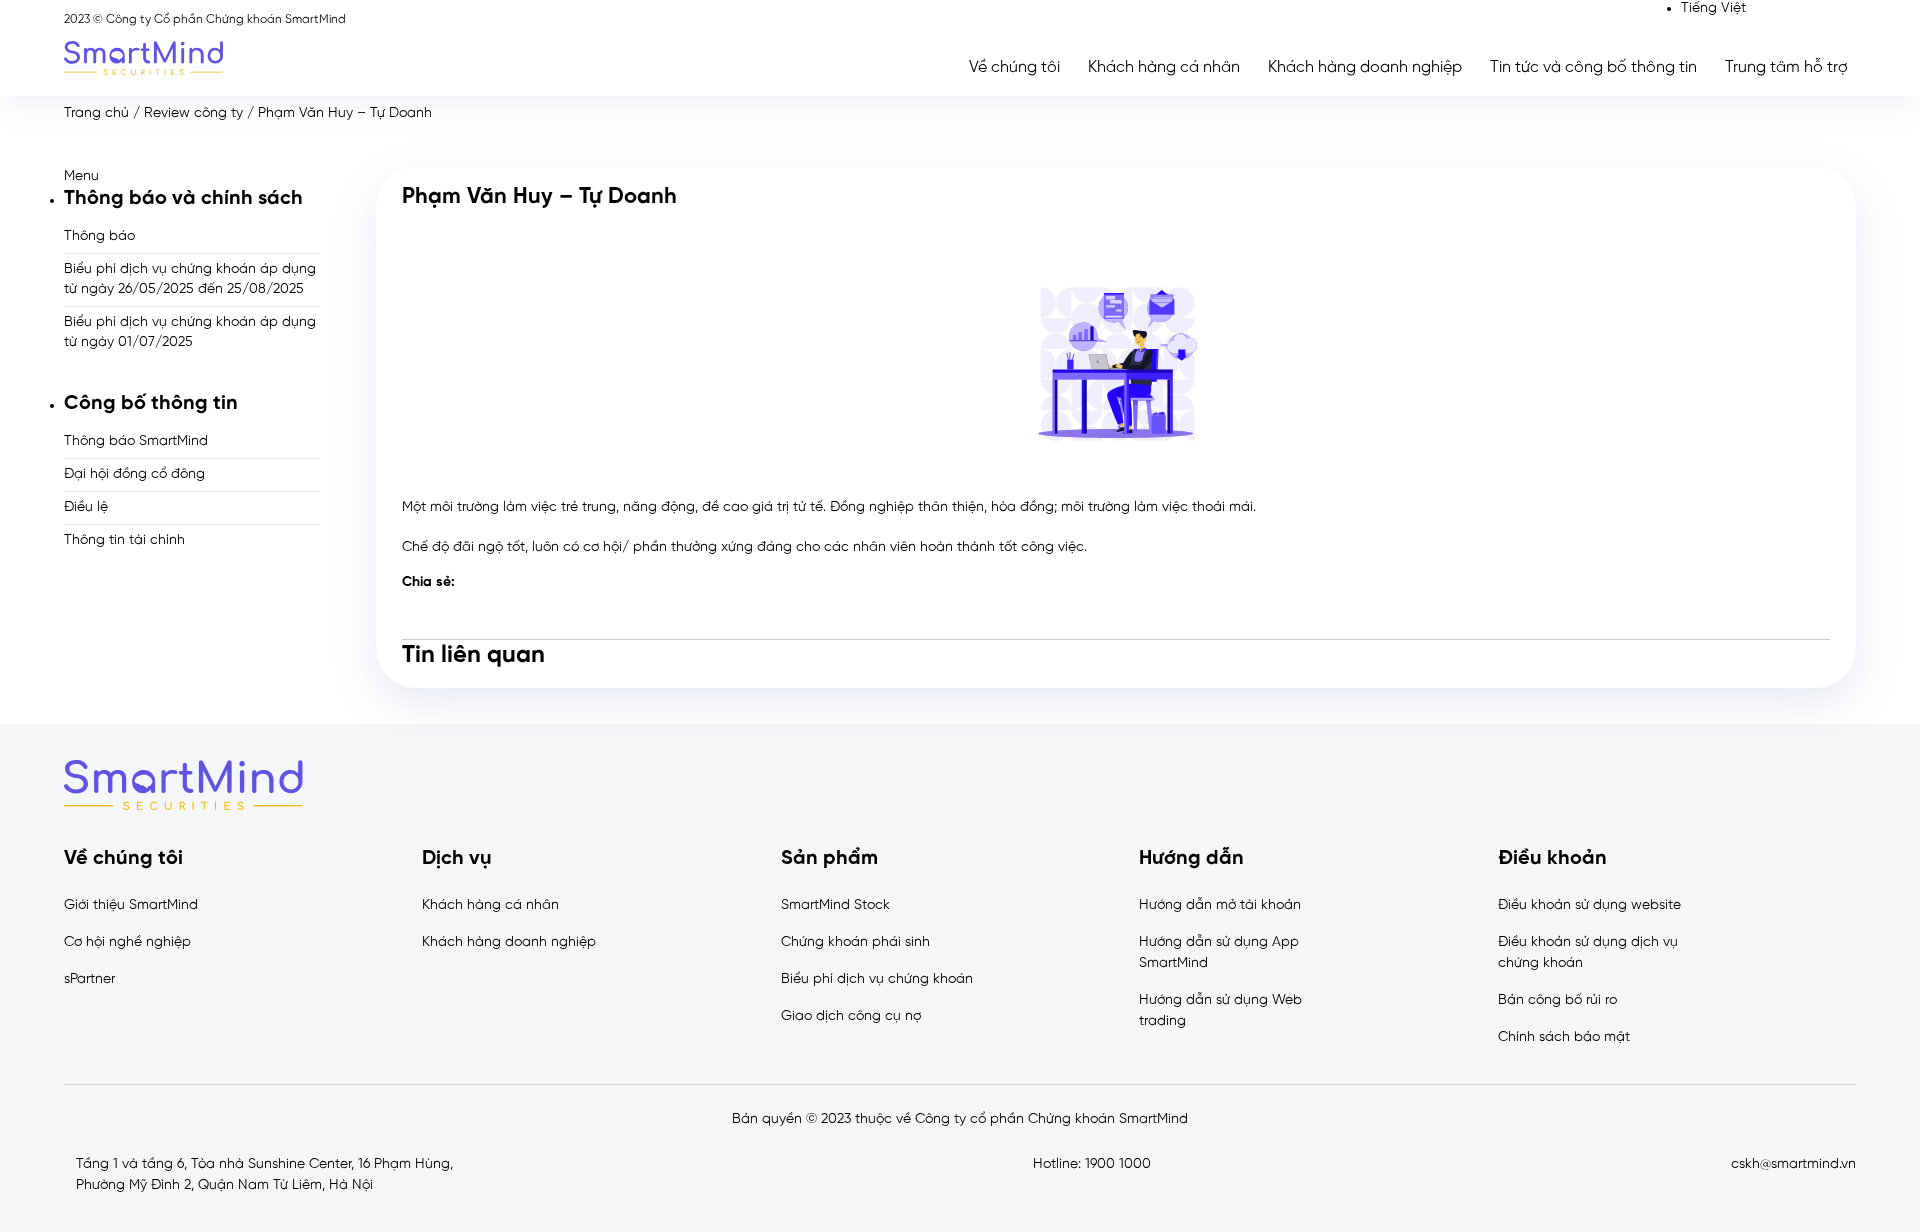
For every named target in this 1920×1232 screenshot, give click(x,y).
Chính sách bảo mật (1564, 1037)
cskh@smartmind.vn (1793, 1164)
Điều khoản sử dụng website (1589, 905)
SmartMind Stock (835, 905)
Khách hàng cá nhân (1164, 67)
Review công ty (193, 113)
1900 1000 (1118, 1164)
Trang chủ (96, 113)
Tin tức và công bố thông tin (1593, 67)
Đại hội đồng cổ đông (134, 474)
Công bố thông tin (151, 403)
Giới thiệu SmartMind (131, 905)
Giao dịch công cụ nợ (851, 1016)
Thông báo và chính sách (183, 198)
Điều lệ (86, 507)
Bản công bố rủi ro (1557, 1000)
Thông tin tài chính (124, 540)
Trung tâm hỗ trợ (1786, 67)
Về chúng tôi (1014, 67)
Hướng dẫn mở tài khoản (1220, 905)
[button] (192, 176)
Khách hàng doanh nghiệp (1365, 67)
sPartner (89, 979)
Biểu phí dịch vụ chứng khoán (877, 979)
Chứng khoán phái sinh (855, 942)
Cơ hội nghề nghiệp (127, 942)
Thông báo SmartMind (136, 441)
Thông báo (99, 236)
